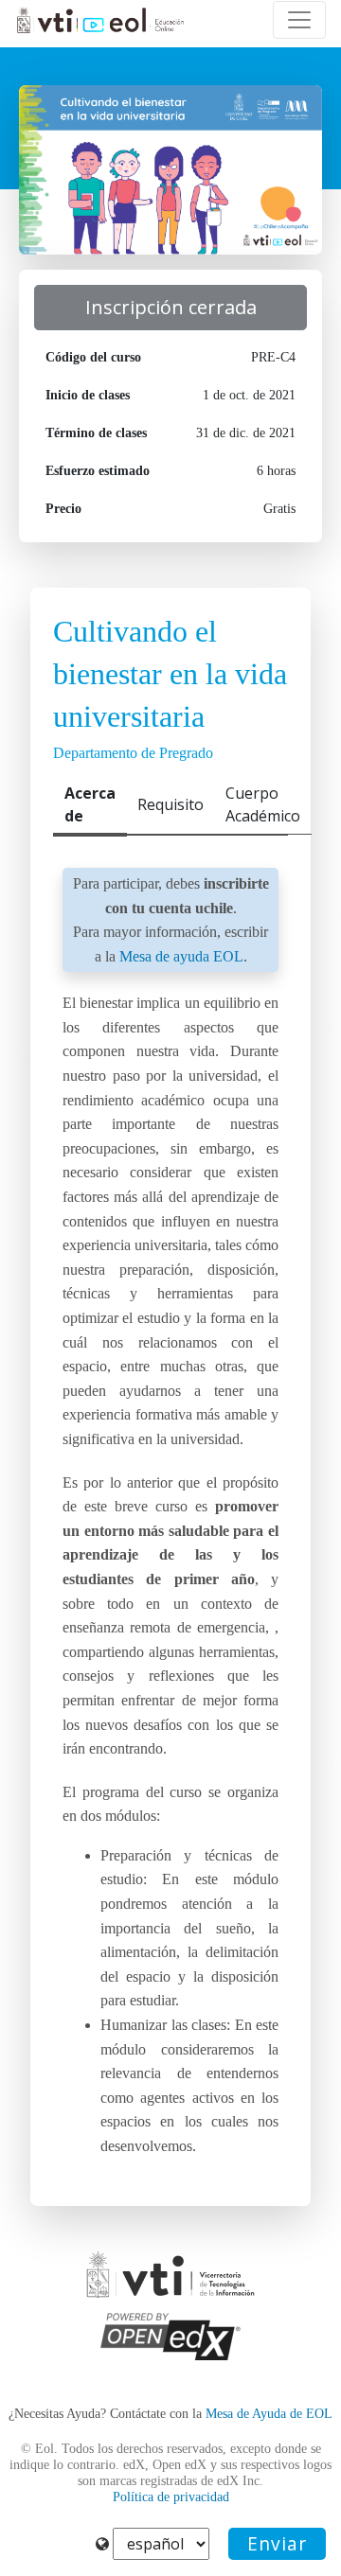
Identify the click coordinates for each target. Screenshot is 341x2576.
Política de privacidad (171, 2497)
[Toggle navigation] (299, 20)
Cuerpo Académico (263, 804)
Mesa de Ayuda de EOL (269, 2414)
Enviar (277, 2543)
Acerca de (90, 804)
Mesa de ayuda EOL (181, 956)
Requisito (170, 804)
